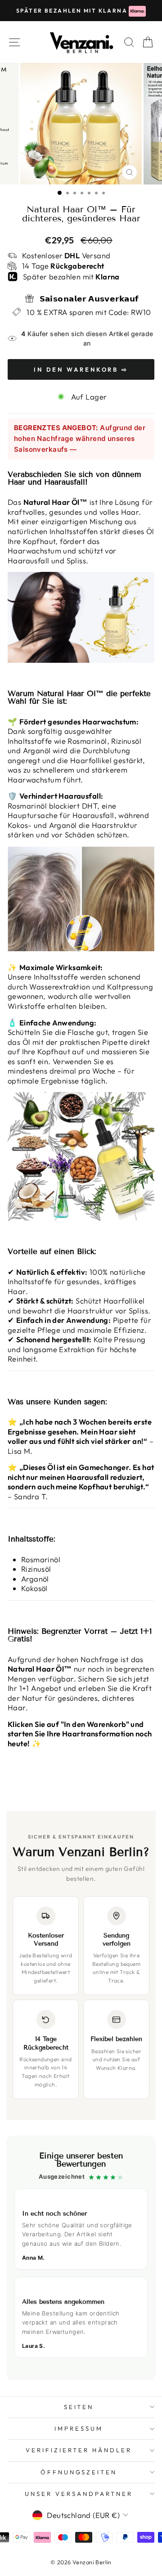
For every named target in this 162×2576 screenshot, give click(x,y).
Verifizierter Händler (79, 2450)
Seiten (79, 2407)
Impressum (79, 2428)
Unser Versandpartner (79, 2494)
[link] (81, 2258)
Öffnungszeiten (79, 2472)
